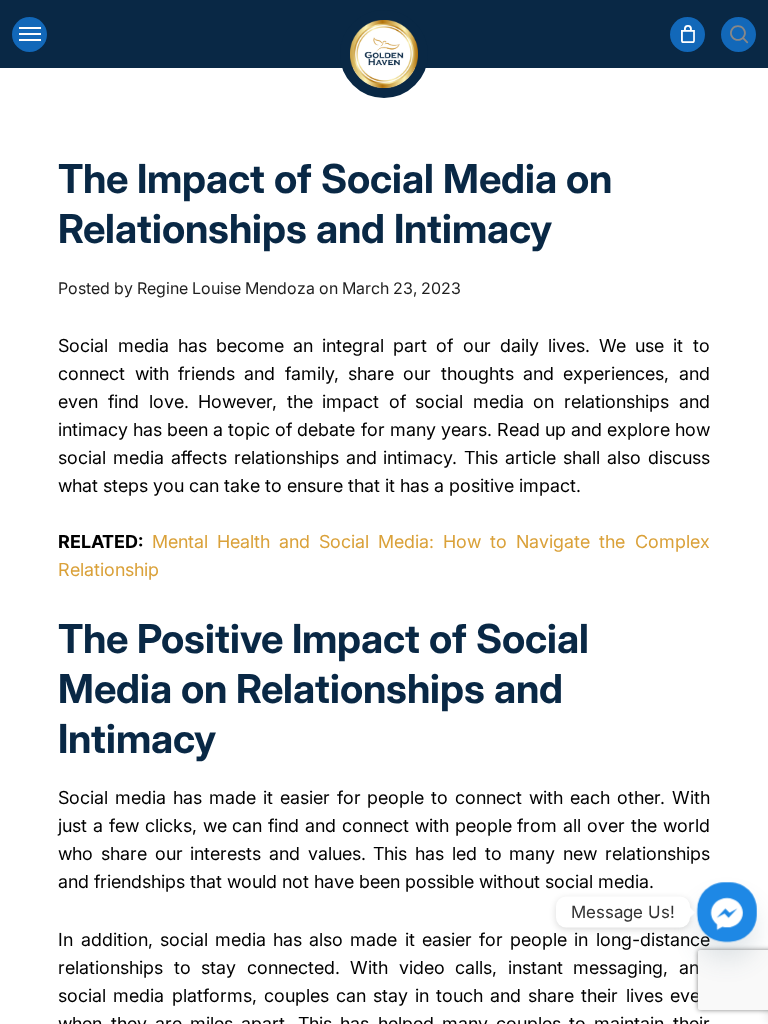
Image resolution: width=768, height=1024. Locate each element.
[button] (29, 34)
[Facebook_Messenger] (727, 912)
